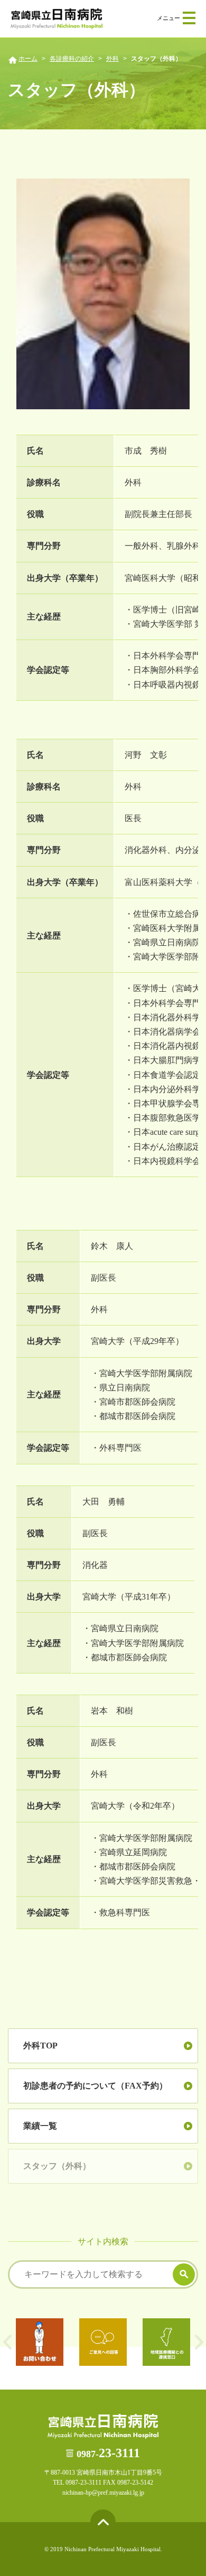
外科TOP (40, 2046)
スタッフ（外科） (57, 2166)
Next (199, 2342)
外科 (113, 59)
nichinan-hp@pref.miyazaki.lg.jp (103, 2493)
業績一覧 (40, 2126)
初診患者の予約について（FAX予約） (95, 2086)
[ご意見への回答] (103, 2342)
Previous (7, 2342)
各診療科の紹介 (72, 59)
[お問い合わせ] (40, 2342)
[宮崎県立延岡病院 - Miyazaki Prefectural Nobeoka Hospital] (57, 19)
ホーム (28, 59)
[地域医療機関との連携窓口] (166, 2342)
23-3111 (108, 2453)
